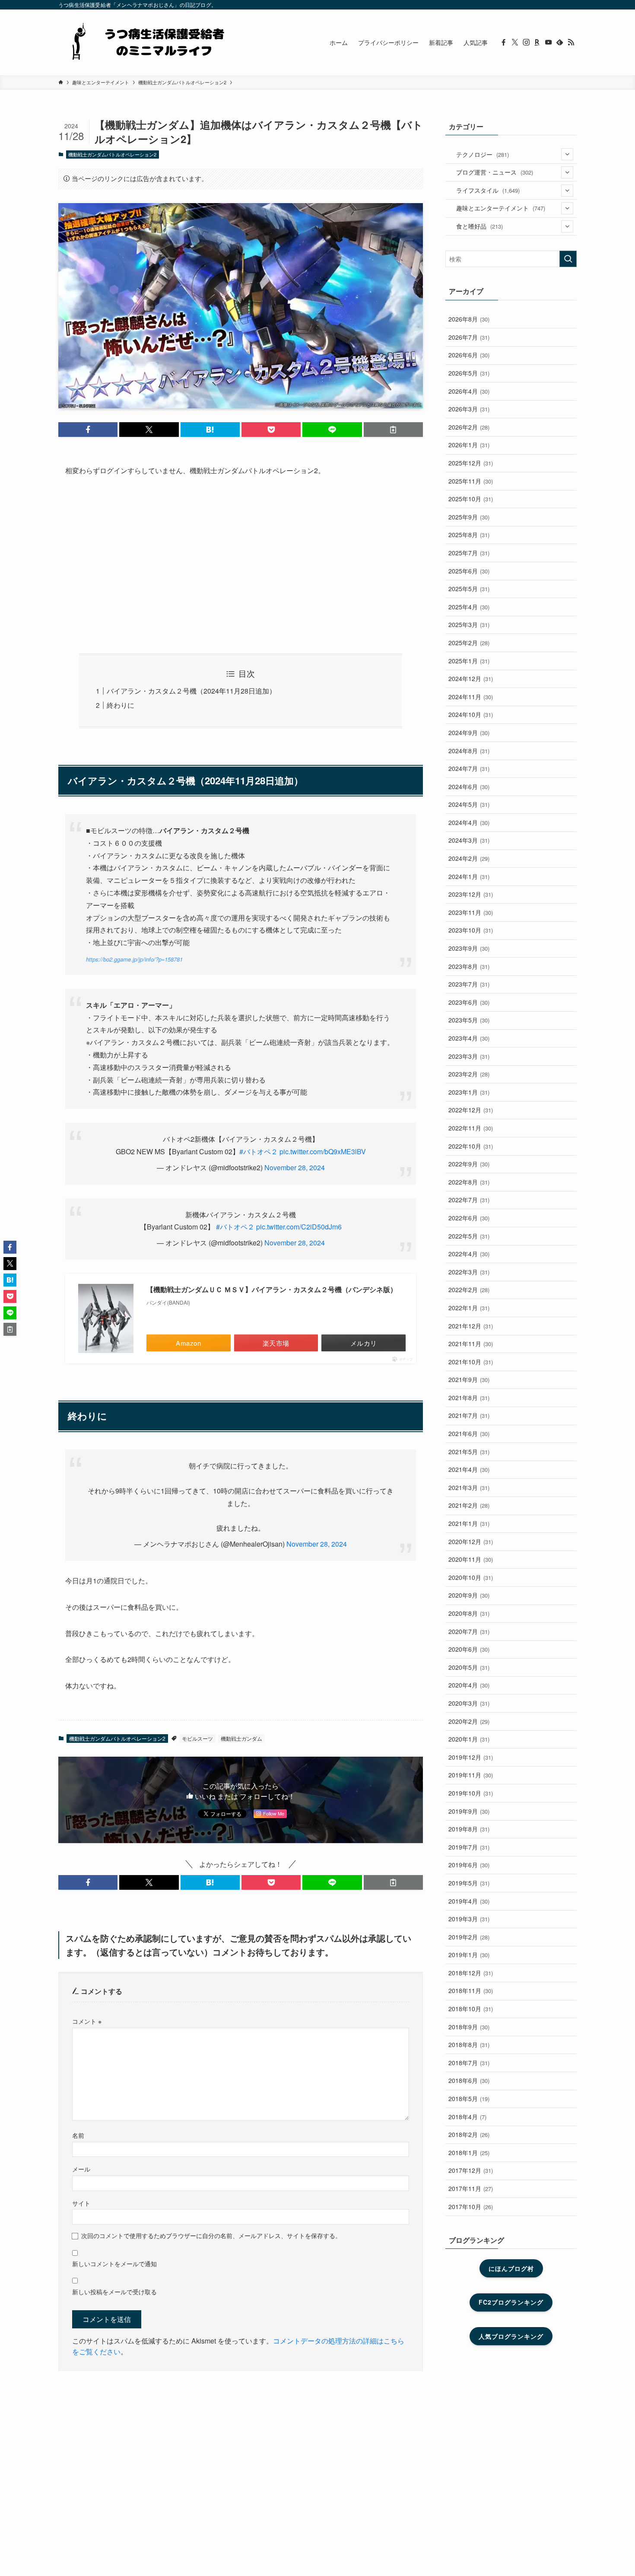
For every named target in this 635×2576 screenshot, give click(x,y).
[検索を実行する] (568, 259)
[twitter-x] (515, 42)
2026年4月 (469, 391)
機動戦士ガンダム (241, 1738)
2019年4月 (469, 1901)
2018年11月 (471, 1990)
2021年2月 (469, 1505)
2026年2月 (469, 427)
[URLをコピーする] (393, 430)
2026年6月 (469, 355)
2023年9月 (469, 948)
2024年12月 (471, 678)
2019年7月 (469, 1847)
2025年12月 (471, 463)
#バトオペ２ (259, 1151)
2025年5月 (469, 589)
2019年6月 (469, 1865)
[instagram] (526, 42)
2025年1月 (469, 661)
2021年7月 (469, 1415)
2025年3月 (469, 624)
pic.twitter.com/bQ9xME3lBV (323, 1151)
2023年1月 (469, 1092)
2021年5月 (469, 1452)
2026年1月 (469, 445)
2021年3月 (469, 1487)
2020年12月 (471, 1541)
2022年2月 (469, 1290)
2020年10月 (471, 1577)
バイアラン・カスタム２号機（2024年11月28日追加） (191, 691)
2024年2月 (469, 858)
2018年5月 (469, 2098)
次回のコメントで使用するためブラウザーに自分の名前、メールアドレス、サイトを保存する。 (211, 2235)
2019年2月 (469, 1937)
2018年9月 (469, 2027)
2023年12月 (471, 894)
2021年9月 (469, 1379)
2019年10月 (471, 1793)
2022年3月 (469, 1272)
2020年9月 (469, 1595)
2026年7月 (469, 337)
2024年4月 (469, 822)
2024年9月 (469, 732)
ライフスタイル (488, 190)
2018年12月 (471, 1973)
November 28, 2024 (295, 1167)
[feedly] (560, 42)
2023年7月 (469, 984)
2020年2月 (469, 1721)
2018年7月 (469, 2063)
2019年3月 (469, 1919)
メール (81, 2169)
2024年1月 (469, 876)
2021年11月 (471, 1344)
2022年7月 (469, 1200)
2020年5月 (469, 1667)
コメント (87, 2021)
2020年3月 (469, 1703)
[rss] (571, 42)
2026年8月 (469, 319)
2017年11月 (471, 2188)
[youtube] (549, 42)
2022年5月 (469, 1236)
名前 (78, 2135)
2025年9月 (469, 517)
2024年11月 (471, 697)
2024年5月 (469, 804)
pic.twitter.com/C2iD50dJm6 (299, 1227)
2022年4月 (469, 1254)
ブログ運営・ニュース (495, 172)
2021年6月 (469, 1433)
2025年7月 (469, 553)
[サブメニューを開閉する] (567, 154)
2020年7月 (469, 1631)
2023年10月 (471, 930)
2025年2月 (469, 643)
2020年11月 (471, 1559)
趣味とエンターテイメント (501, 208)
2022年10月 (471, 1146)
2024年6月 (469, 786)
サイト (81, 2203)
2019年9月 (469, 1811)
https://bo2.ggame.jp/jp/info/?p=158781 (134, 959)
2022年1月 (469, 1308)
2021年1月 (469, 1523)
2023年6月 (469, 1002)
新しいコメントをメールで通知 (114, 2263)
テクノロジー (483, 154)
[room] (537, 42)
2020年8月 (469, 1613)
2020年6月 (469, 1649)
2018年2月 (469, 2134)
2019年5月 (469, 1883)
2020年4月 (469, 1685)
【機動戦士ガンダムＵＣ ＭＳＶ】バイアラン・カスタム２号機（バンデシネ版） (272, 1289)
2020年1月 (469, 1739)
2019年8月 (469, 1829)
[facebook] (504, 42)
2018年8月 (469, 2044)
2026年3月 (469, 409)
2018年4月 (467, 2117)
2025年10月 (471, 499)
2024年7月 (469, 768)
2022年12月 (471, 1110)
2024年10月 (471, 714)
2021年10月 (471, 1362)
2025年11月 (471, 481)
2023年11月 (471, 912)
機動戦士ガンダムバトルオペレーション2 (112, 154)
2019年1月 (469, 1955)
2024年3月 (469, 840)
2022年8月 (469, 1182)
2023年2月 (469, 1074)
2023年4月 (469, 1038)
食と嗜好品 (479, 226)
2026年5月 (469, 373)
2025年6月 (469, 571)
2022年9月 (469, 1164)
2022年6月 (469, 1218)
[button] (88, 430)
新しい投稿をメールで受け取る (114, 2291)
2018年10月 (471, 2009)
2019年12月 (471, 1757)
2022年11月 (471, 1128)
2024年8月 (469, 751)
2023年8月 (469, 966)
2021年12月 (471, 1326)
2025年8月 (469, 535)
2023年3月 (469, 1056)
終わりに (121, 705)
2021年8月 (469, 1398)
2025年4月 (469, 607)
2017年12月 (471, 2170)
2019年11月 (471, 1775)
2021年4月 (469, 1469)
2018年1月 (469, 2153)
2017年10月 (471, 2207)
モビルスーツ (197, 1738)
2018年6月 (469, 2080)
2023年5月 (469, 1020)
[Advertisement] (241, 565)
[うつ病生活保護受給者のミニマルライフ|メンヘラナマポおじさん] (145, 42)
